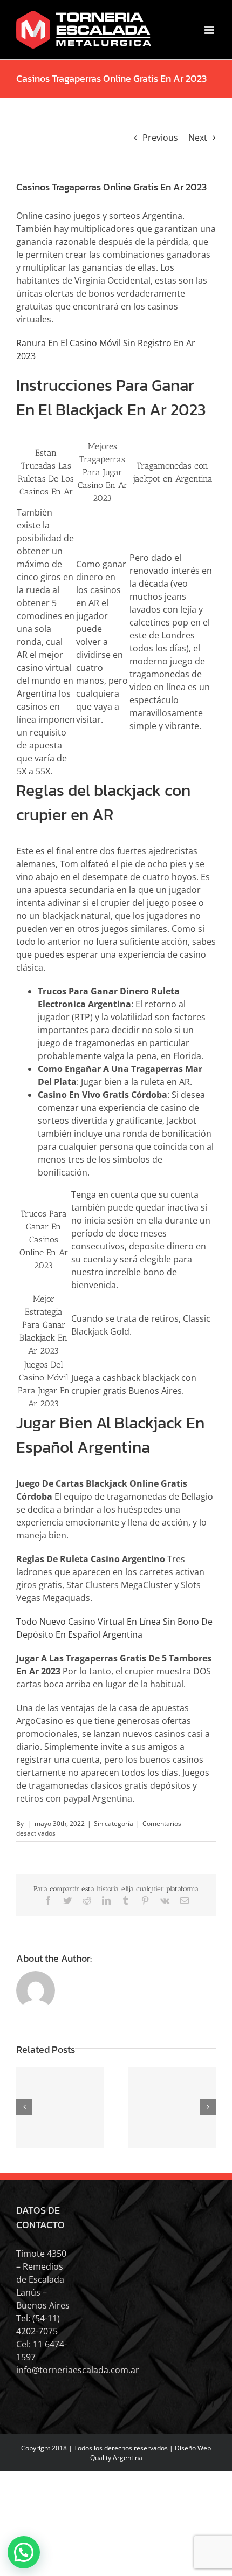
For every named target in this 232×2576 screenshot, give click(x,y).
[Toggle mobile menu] (210, 30)
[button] (24, 2552)
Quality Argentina (116, 2458)
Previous (160, 138)
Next (198, 138)
